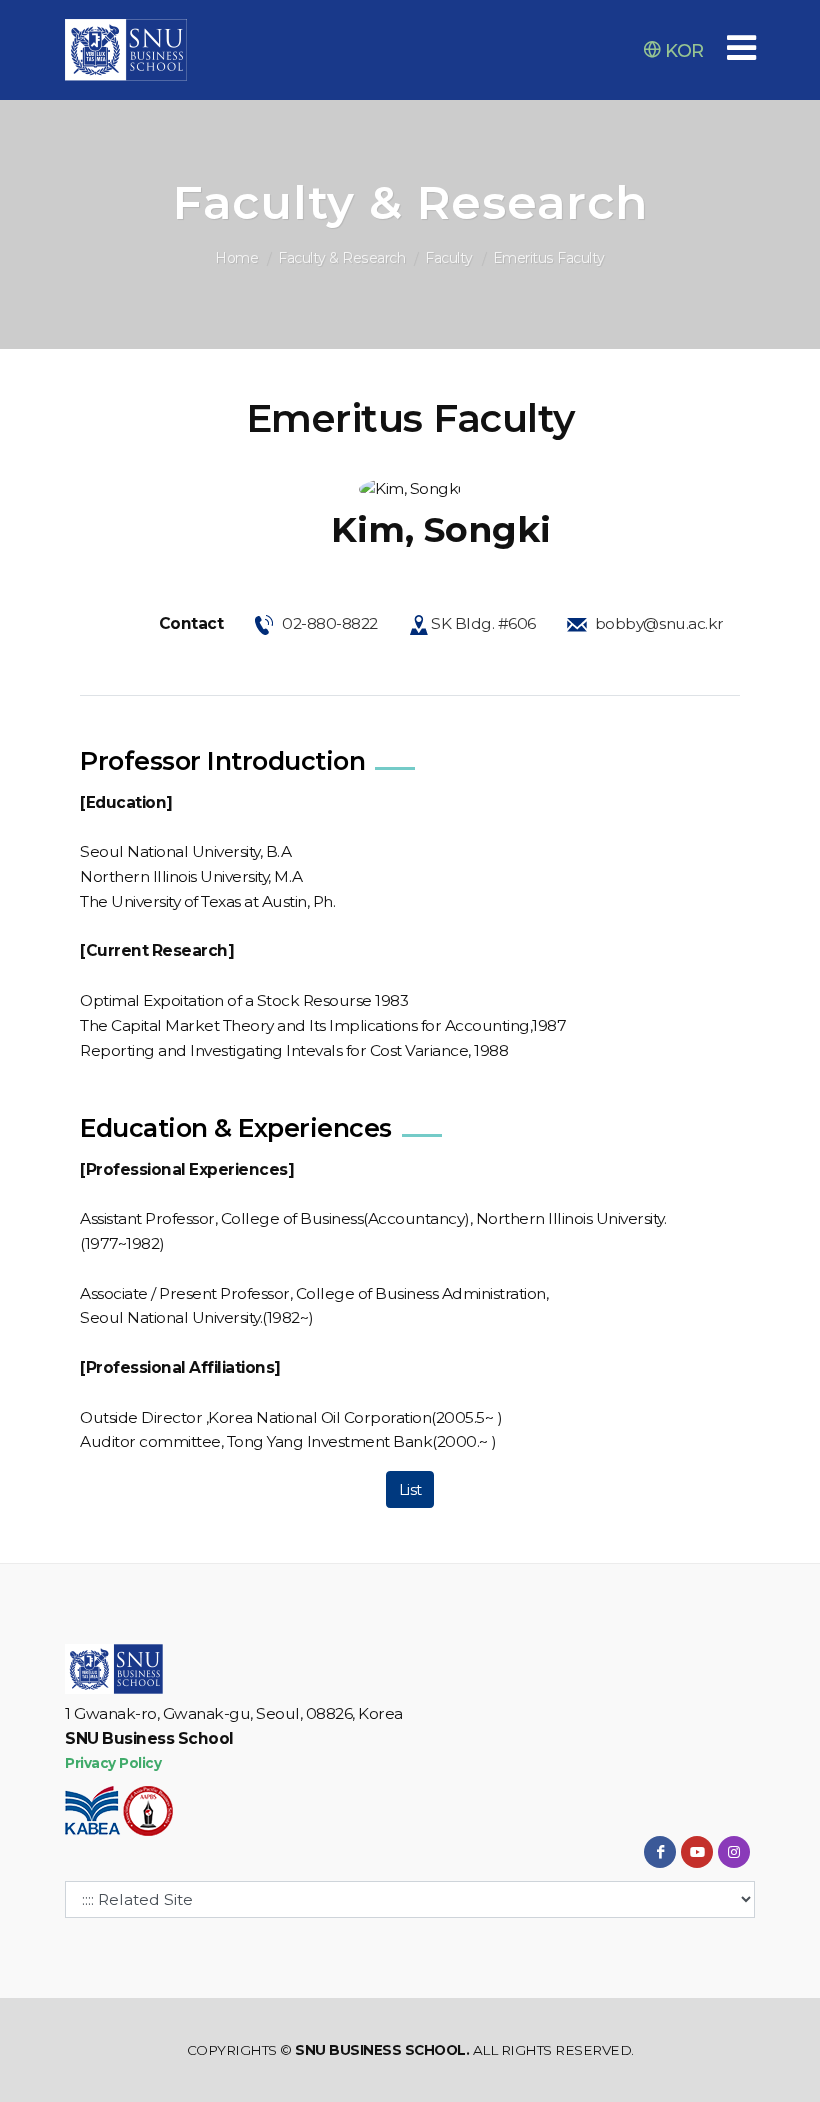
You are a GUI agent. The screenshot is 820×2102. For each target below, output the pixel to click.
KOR (682, 51)
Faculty (449, 258)
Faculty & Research (341, 258)
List (410, 1489)
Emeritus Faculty (549, 258)
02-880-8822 (330, 623)
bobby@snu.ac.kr (659, 623)
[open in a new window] (660, 1852)
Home (236, 258)
